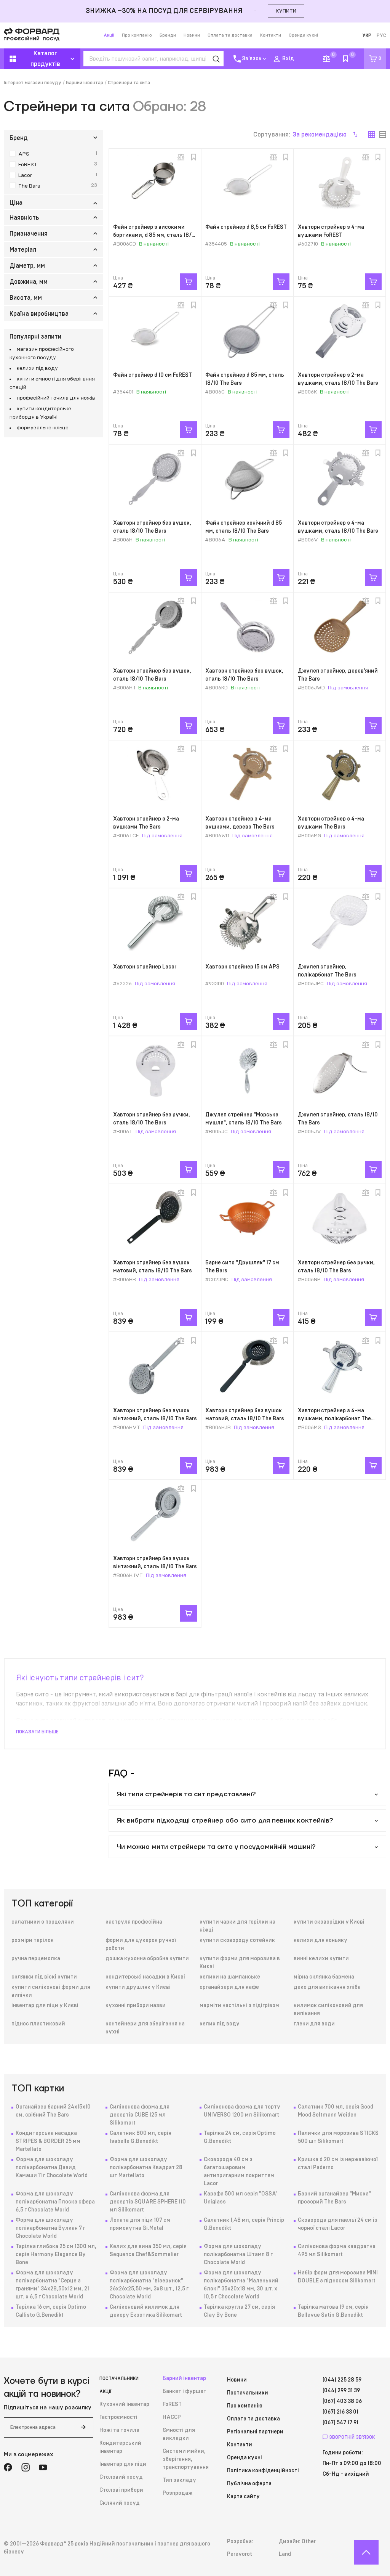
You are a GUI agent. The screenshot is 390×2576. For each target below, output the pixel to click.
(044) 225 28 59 (342, 2380)
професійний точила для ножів (56, 398)
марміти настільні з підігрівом (239, 2006)
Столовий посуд (121, 2477)
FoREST (172, 2404)
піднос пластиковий (38, 2024)
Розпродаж (177, 2493)
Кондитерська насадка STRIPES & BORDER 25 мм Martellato (48, 2141)
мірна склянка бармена (324, 1977)
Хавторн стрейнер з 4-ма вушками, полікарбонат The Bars (334, 1419)
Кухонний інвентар (124, 2404)
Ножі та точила (119, 2430)
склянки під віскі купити (44, 1977)
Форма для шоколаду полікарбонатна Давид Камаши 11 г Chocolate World (52, 2168)
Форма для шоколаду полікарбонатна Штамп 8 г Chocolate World (238, 2255)
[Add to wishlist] (193, 157)
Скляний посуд (120, 2503)
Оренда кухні (303, 35)
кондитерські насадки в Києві (145, 1977)
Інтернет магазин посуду (33, 83)
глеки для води (314, 2024)
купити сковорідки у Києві (329, 1922)
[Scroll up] (366, 2552)
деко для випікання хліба (327, 1987)
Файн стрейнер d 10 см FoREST (153, 375)
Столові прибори (121, 2490)
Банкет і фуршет (185, 2391)
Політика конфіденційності (263, 2471)
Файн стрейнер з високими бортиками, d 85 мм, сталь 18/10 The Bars (155, 235)
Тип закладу (179, 2480)
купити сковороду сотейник (237, 1940)
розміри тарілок (33, 1940)
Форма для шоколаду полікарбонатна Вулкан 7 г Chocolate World (50, 2228)
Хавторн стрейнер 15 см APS (242, 967)
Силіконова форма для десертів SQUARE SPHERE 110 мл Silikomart (148, 2202)
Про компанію (137, 35)
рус (381, 35)
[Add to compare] (181, 157)
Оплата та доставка (230, 35)
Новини (192, 35)
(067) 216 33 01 (340, 2412)
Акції (109, 35)
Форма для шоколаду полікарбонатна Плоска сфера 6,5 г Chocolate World (55, 2202)
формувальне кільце (43, 428)
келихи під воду (37, 368)
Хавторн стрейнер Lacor (145, 967)
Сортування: (300, 135)
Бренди (168, 35)
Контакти (271, 35)
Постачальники (119, 2378)
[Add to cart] (189, 282)
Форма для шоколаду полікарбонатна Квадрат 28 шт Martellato (146, 2168)
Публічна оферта (249, 2484)
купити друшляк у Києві (138, 1987)
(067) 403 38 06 (342, 2401)
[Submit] (83, 2427)
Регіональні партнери (255, 2432)
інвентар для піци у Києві (45, 2006)
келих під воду (220, 2024)
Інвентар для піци (123, 2464)
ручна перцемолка (36, 1959)
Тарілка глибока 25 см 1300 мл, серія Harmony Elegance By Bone (56, 2255)
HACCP (172, 2417)
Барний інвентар (85, 83)
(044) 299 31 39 (341, 2391)
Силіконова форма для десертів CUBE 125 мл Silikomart (140, 2115)
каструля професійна (134, 1922)
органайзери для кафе (229, 1987)
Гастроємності (118, 2417)
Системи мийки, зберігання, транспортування (186, 2459)
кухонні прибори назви (136, 2006)
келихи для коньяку (320, 1940)
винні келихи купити (321, 1959)
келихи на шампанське (230, 1977)
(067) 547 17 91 (340, 2423)
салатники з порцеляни (43, 1922)
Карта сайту (243, 2497)
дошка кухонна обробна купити (147, 1959)
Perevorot (240, 2554)
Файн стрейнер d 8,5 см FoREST (246, 227)
